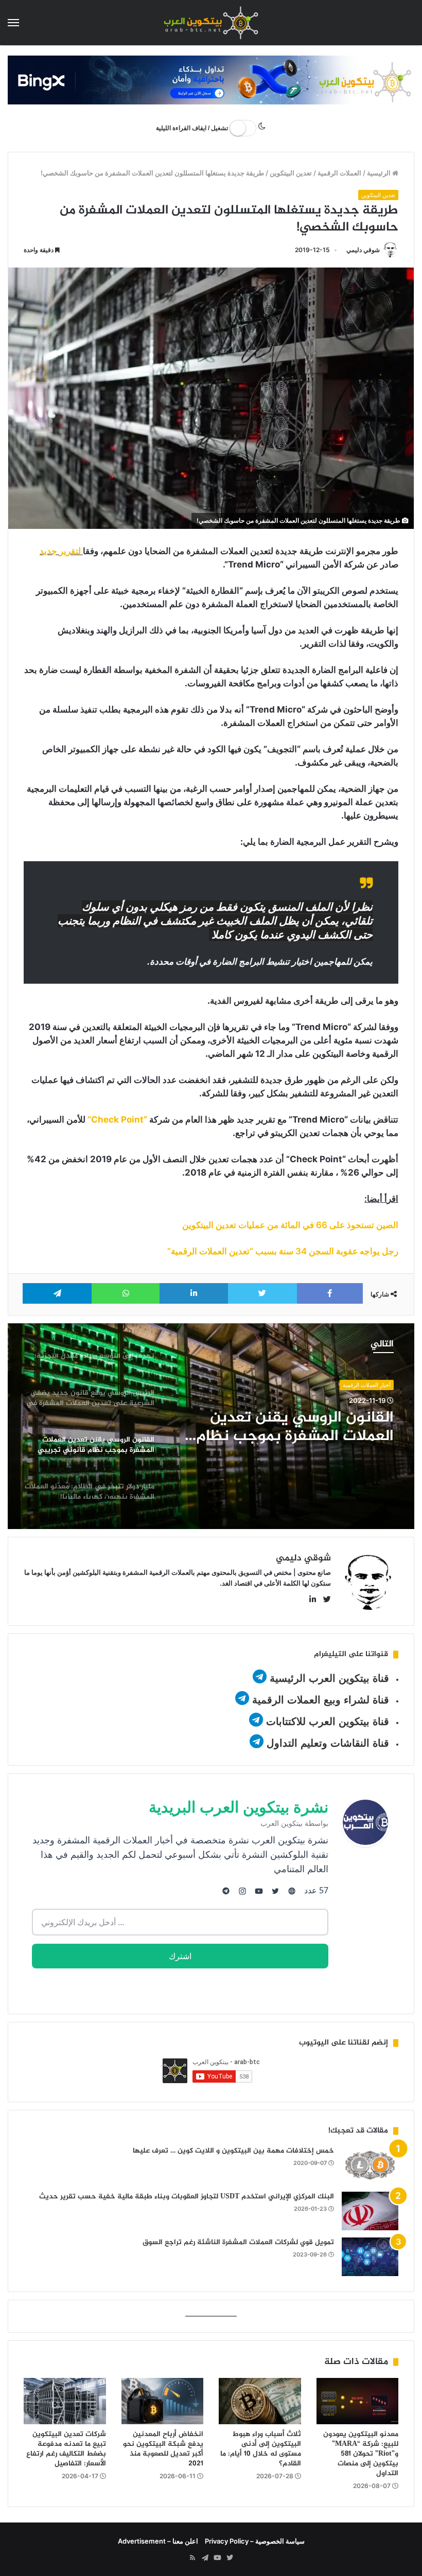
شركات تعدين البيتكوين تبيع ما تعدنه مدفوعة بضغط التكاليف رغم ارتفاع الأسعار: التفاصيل (66, 2449)
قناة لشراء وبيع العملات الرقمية (321, 1700)
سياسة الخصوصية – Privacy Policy (255, 2541)
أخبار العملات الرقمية (367, 1387)
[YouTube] (217, 2558)
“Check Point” (117, 1120)
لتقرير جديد (60, 551)
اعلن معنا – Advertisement (158, 2541)
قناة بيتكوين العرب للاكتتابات (326, 1721)
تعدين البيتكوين (291, 173)
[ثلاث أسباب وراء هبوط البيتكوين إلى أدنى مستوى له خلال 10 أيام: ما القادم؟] (260, 2401)
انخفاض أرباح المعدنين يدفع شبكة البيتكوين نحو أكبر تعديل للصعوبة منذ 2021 (163, 2449)
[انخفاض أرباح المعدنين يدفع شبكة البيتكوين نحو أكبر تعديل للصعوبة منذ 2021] (163, 2401)
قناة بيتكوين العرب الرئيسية (329, 1678)
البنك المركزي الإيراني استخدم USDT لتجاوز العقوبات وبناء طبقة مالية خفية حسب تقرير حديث (187, 2197)
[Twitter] (230, 2558)
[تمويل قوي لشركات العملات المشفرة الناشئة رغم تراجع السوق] (370, 2257)
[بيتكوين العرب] (211, 23)
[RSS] (192, 2558)
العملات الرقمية (339, 173)
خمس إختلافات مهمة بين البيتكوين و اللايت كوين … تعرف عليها (233, 2151)
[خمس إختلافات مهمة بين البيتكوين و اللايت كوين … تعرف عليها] (370, 2165)
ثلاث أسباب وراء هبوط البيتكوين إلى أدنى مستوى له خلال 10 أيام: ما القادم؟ (261, 2449)
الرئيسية (380, 173)
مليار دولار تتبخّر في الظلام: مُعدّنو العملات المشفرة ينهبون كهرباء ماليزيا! (290, 1434)
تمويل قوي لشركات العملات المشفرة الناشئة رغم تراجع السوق (238, 2242)
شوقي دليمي (363, 250)
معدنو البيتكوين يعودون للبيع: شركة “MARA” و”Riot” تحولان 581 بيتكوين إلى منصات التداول (361, 2454)
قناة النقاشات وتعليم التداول (328, 1743)
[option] (211, 1426)
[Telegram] (205, 2558)
